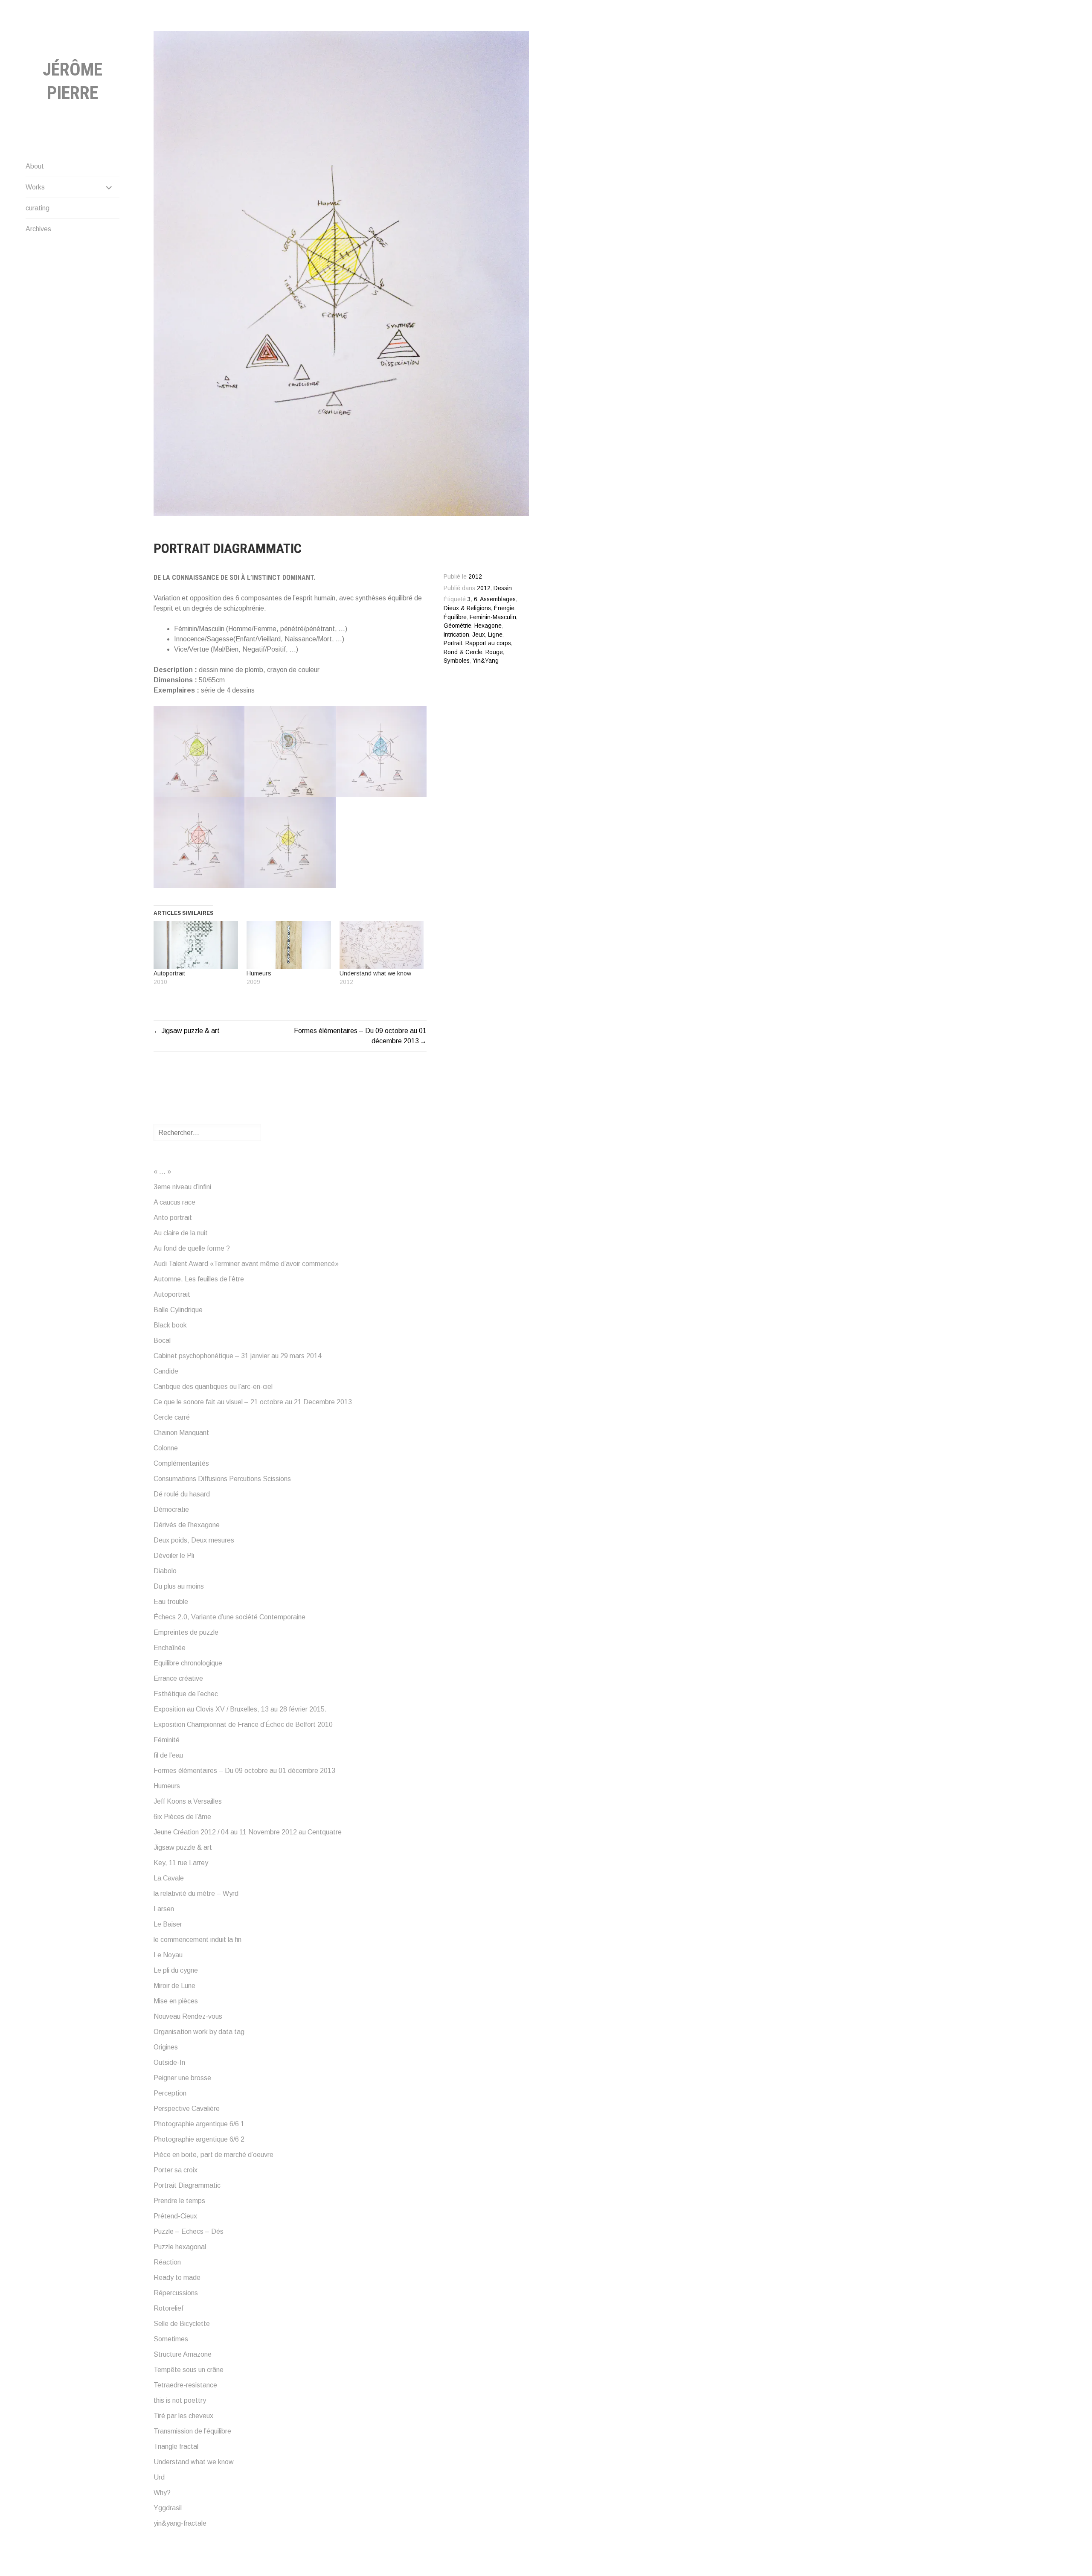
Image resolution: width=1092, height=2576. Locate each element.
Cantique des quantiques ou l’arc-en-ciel (213, 1387)
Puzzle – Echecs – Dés (189, 2231)
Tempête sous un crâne (189, 2370)
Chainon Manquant (181, 1433)
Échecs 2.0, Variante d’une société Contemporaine (229, 1617)
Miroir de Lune (174, 1986)
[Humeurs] (289, 945)
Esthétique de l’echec (186, 1694)
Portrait (453, 643)
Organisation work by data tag (199, 2032)
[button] (199, 751)
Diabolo (165, 1571)
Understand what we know (375, 973)
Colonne (166, 1448)
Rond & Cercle (463, 652)
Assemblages (498, 599)
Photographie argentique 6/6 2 (199, 2139)
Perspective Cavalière (187, 2109)
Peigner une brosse (182, 2078)
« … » (162, 1172)
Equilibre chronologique (188, 1663)
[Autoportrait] (196, 945)
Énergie (504, 608)
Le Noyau (168, 1955)
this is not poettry (180, 2400)
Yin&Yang (486, 661)
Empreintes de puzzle (186, 1632)
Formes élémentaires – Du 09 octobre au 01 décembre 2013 (244, 1771)
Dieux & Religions (467, 608)
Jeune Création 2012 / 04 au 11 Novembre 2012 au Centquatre (248, 1832)
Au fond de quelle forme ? (192, 1248)
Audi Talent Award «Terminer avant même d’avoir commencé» (246, 1264)
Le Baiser (168, 1924)
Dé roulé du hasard (182, 1494)
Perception (170, 2093)
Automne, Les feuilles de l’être (199, 1279)
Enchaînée (170, 1648)
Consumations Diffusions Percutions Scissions (222, 1479)
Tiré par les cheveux (183, 2416)
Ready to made (177, 2278)
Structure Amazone (183, 2354)
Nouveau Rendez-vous (188, 2016)
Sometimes (171, 2339)
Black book (170, 1325)
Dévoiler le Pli (174, 1556)
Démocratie (171, 1509)
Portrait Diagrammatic (187, 2185)
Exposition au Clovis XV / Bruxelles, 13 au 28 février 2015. (240, 1709)
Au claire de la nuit (181, 1233)
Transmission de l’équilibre (192, 2431)
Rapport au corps (488, 643)
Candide (166, 1371)
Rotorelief (168, 2308)
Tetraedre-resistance (185, 2385)
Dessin (503, 588)
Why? (162, 2493)
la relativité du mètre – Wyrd (196, 1893)
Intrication (456, 635)
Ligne (495, 635)
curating (38, 208)
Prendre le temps (179, 2201)
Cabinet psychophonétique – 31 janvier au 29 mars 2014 (238, 1356)
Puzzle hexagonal (180, 2247)
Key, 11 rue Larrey (181, 1863)
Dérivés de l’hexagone (187, 1525)
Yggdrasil (168, 2508)
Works (35, 187)
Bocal (162, 1340)
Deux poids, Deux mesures (194, 1540)
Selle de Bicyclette (182, 2324)
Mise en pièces (176, 2001)
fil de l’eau (168, 1755)
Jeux (479, 635)
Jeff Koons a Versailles (188, 1801)
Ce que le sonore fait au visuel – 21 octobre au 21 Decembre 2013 (253, 1402)
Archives (38, 229)
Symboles (457, 661)
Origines (166, 2047)
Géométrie (457, 626)
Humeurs (259, 973)
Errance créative (178, 1678)
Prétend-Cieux (175, 2216)
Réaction (167, 2262)
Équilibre (455, 617)
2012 (484, 588)
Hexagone (488, 626)
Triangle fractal (176, 2446)
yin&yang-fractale (180, 2523)
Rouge (494, 652)
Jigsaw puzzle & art (190, 1031)
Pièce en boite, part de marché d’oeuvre (213, 2155)
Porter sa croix (176, 2170)
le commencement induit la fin (197, 1940)
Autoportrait (169, 973)
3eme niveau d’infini (182, 1187)
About (35, 166)
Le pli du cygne (176, 1970)
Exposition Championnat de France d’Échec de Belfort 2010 (243, 1725)
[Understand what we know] (382, 945)
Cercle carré (172, 1417)
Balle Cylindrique (178, 1310)
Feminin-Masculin (493, 617)
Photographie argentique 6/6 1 (199, 2124)
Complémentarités (181, 1463)
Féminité (167, 1740)
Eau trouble (171, 1602)
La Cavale (169, 1878)
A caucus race (174, 1202)
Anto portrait (173, 1218)
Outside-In (169, 2062)
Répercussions (176, 2293)
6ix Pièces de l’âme (182, 1817)
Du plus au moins (179, 1586)
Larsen (164, 1909)
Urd (159, 2477)
